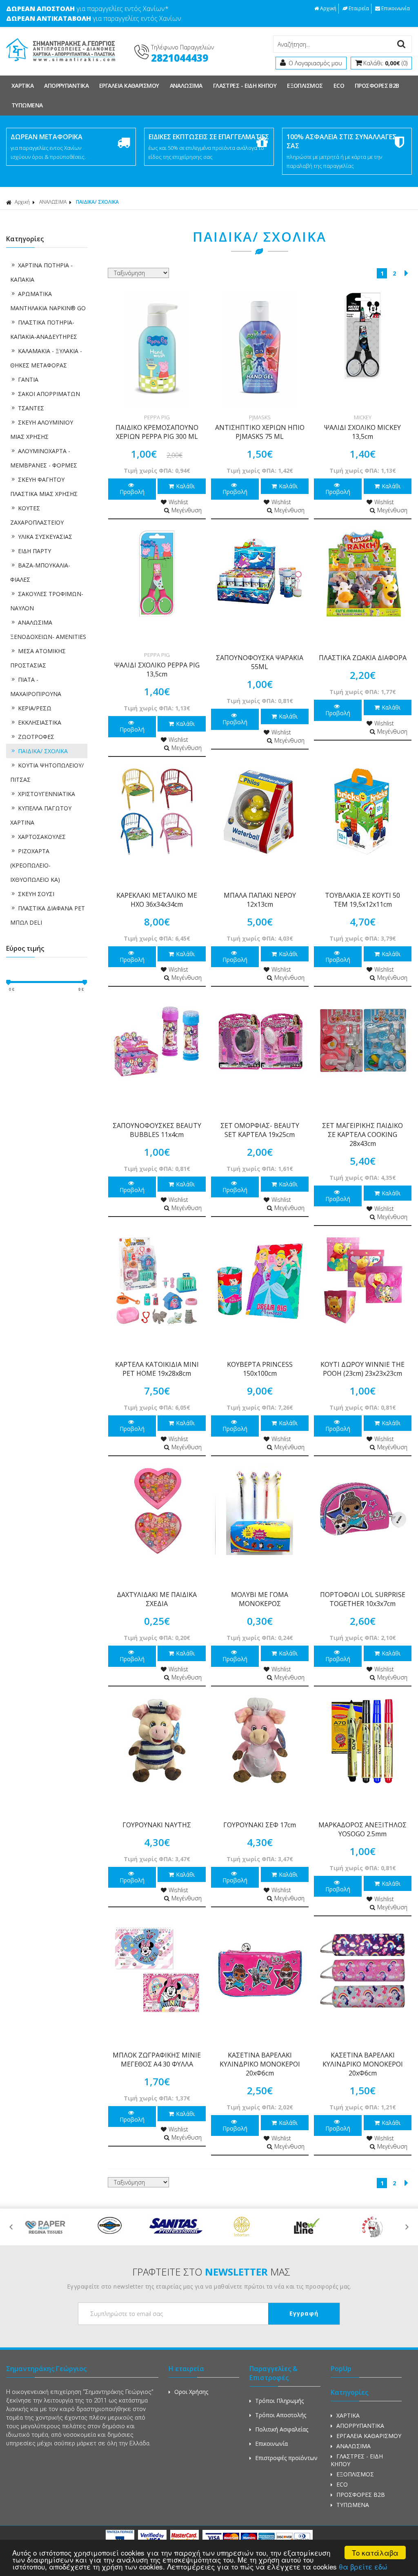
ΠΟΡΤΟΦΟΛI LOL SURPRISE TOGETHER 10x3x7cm (363, 1599)
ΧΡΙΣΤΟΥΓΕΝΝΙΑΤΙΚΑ (47, 794)
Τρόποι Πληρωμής (279, 2401)
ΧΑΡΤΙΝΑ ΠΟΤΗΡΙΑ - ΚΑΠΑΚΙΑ (41, 272)
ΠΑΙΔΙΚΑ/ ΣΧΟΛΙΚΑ (43, 751)
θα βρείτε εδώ (363, 2566)
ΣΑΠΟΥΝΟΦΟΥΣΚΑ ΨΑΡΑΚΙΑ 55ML (260, 662)
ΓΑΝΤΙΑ (28, 379)
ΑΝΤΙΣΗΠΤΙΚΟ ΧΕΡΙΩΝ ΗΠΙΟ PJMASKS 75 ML (260, 432)
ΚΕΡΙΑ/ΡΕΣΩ (35, 708)
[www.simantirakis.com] (61, 64)
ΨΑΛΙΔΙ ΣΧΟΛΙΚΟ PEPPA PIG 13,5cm (157, 670)
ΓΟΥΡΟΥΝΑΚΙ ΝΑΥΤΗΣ (157, 1825)
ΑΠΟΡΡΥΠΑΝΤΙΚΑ (66, 86)
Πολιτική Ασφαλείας (282, 2429)
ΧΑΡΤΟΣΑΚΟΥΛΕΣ (42, 837)
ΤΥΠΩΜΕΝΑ (27, 105)
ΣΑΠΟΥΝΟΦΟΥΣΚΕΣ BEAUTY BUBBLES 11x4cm (157, 1130)
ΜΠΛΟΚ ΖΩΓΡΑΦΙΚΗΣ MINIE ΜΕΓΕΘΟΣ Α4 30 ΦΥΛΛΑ (157, 2060)
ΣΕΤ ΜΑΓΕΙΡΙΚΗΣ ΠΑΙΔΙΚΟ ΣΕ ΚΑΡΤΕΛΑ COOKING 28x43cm (362, 1135)
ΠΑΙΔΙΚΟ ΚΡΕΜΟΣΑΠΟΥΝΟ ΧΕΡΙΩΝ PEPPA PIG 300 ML (157, 432)
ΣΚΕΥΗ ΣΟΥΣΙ (36, 894)
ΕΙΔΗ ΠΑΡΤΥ (34, 551)
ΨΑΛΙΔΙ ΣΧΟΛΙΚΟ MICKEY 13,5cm (362, 432)
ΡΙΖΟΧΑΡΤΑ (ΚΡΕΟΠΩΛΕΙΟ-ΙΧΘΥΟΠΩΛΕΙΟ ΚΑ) (35, 865)
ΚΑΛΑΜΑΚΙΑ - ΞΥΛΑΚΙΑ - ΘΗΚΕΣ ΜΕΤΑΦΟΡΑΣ (46, 358)
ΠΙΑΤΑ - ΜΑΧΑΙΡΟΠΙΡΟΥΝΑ (36, 687)
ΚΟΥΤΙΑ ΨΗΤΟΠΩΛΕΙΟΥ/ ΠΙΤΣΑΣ (47, 772)
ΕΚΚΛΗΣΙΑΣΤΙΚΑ (40, 722)
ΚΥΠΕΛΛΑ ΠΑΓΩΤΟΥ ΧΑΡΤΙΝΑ (41, 815)
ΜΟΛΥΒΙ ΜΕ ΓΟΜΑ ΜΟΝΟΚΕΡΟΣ (260, 1599)
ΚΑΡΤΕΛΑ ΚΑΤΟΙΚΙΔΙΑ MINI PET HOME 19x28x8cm (157, 1369)
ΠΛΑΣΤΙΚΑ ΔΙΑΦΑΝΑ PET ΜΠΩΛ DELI (48, 915)
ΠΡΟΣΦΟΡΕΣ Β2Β (377, 86)
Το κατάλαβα (375, 2553)
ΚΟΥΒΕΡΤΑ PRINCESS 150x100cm (260, 1369)
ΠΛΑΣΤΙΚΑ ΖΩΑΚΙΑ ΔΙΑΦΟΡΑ (363, 658)
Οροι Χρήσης (191, 2392)
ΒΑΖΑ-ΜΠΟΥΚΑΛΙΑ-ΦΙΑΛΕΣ (40, 572)
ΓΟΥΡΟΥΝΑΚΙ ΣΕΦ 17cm (260, 1825)
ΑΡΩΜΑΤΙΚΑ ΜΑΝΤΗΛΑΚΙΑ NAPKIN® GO (48, 301)
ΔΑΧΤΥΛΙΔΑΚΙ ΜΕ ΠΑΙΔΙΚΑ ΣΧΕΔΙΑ (157, 1599)
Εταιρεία (359, 8)
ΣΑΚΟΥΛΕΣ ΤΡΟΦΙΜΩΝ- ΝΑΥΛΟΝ (47, 601)
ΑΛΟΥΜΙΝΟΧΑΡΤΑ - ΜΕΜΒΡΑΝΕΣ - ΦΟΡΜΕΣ (44, 458)
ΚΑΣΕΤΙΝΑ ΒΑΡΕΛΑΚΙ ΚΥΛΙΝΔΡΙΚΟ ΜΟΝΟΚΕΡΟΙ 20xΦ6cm (260, 2064)
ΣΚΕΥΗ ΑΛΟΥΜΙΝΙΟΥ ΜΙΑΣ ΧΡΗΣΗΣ (42, 429)
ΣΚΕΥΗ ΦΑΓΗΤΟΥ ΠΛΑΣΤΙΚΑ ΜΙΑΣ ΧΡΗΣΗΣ (44, 487)
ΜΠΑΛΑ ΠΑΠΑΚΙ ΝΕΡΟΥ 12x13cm (260, 900)
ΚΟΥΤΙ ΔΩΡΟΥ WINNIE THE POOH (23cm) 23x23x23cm (362, 1369)
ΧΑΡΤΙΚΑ (22, 86)
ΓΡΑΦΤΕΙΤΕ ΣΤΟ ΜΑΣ (211, 2272)
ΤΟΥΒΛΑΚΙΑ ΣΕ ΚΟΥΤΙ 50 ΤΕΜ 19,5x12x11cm (362, 900)
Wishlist (178, 502)
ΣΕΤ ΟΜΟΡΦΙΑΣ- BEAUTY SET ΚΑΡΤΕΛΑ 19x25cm (260, 1130)
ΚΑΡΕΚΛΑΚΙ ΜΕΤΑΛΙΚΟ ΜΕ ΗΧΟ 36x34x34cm (157, 900)
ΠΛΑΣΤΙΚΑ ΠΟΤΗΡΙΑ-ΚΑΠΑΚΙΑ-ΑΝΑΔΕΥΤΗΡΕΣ (44, 329)
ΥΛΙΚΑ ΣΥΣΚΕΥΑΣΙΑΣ (45, 537)
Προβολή (132, 492)
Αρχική (328, 8)
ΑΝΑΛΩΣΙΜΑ (186, 86)
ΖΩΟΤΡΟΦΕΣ (36, 737)
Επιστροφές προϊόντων (286, 2458)
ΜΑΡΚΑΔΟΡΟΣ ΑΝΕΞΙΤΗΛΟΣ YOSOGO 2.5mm (362, 1829)
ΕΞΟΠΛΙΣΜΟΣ (305, 86)
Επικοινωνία (396, 8)
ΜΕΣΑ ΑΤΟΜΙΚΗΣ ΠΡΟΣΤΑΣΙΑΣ (38, 658)
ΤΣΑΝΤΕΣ (31, 408)
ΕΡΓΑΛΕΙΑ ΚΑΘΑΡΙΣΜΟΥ (129, 86)
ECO (339, 86)
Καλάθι (185, 486)
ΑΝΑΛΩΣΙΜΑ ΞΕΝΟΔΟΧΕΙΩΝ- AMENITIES (48, 630)
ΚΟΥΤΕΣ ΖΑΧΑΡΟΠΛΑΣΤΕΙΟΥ (37, 515)
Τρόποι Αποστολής (281, 2415)
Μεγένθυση (187, 510)
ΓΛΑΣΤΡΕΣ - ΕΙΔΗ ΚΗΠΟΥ (245, 86)
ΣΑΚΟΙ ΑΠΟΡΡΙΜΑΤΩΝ (49, 394)
